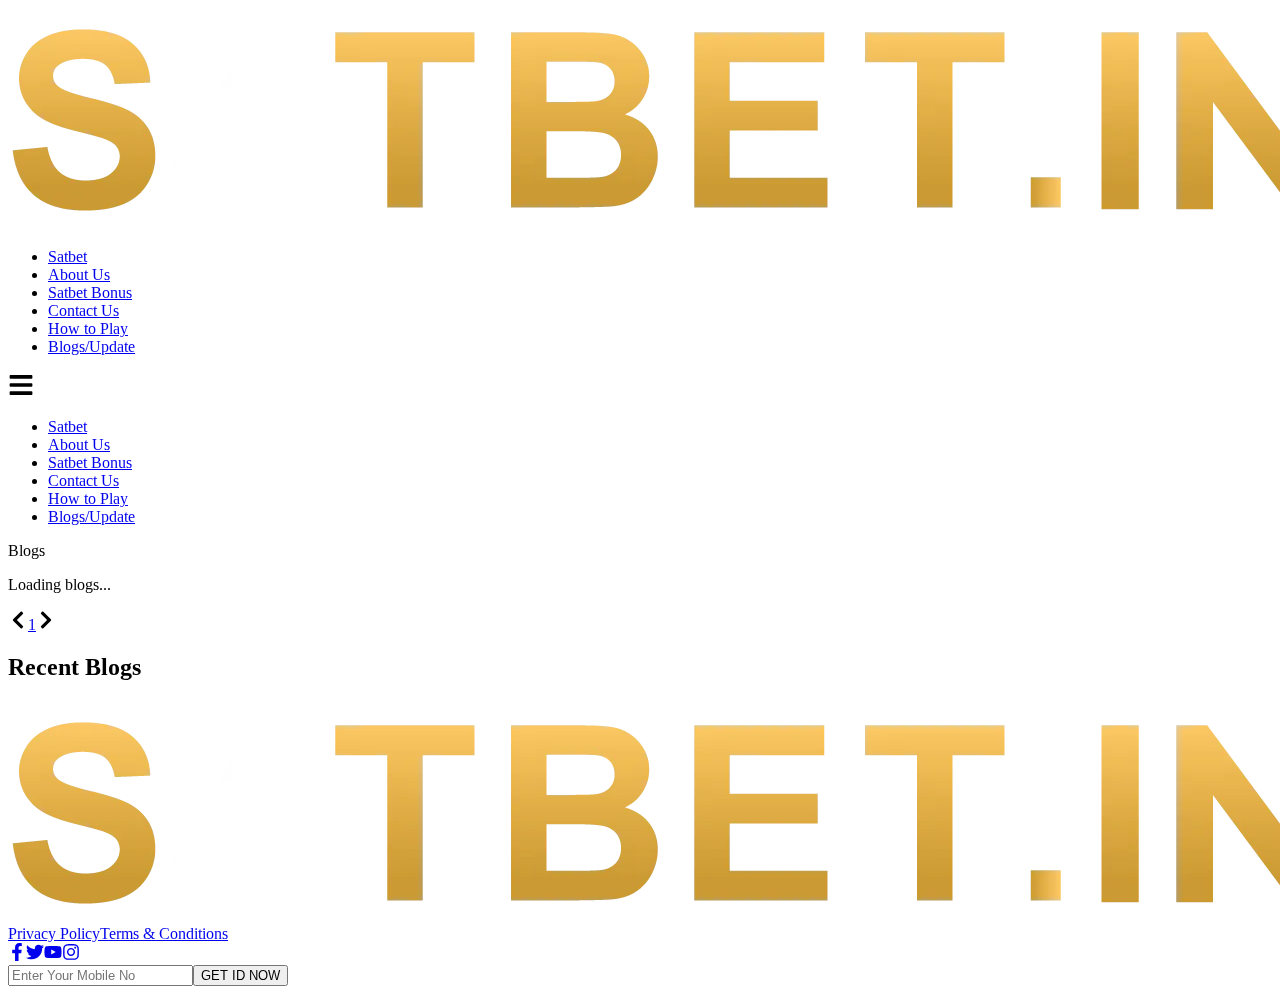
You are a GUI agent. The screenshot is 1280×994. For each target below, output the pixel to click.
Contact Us (83, 310)
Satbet (67, 256)
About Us (79, 274)
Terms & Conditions (164, 933)
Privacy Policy (54, 933)
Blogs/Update (91, 346)
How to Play (88, 328)
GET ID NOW (240, 975)
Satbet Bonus (90, 292)
